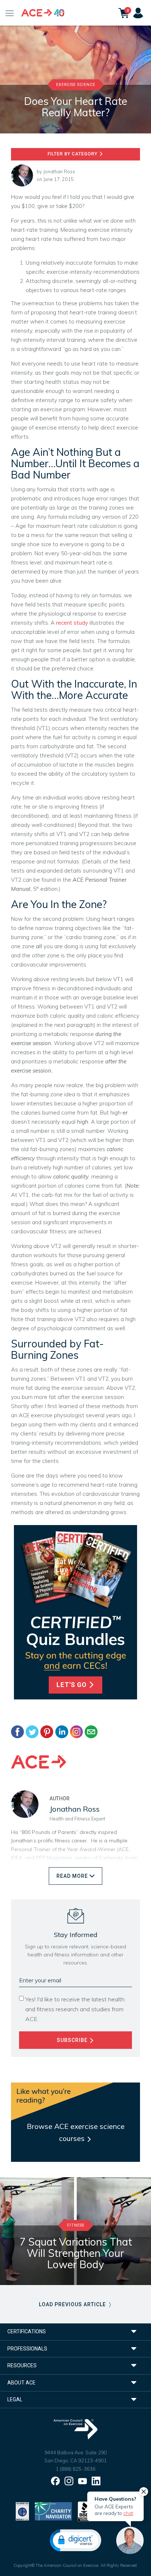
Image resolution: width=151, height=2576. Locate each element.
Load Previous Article (73, 2304)
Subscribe (73, 2040)
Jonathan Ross (59, 171)
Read (72, 1876)
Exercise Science (76, 85)
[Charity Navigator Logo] (53, 2511)
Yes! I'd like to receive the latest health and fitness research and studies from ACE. (75, 2009)
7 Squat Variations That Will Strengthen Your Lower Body (76, 2253)
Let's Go (72, 1685)
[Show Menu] (10, 13)
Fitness (76, 2225)
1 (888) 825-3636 (75, 2469)
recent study (72, 623)
